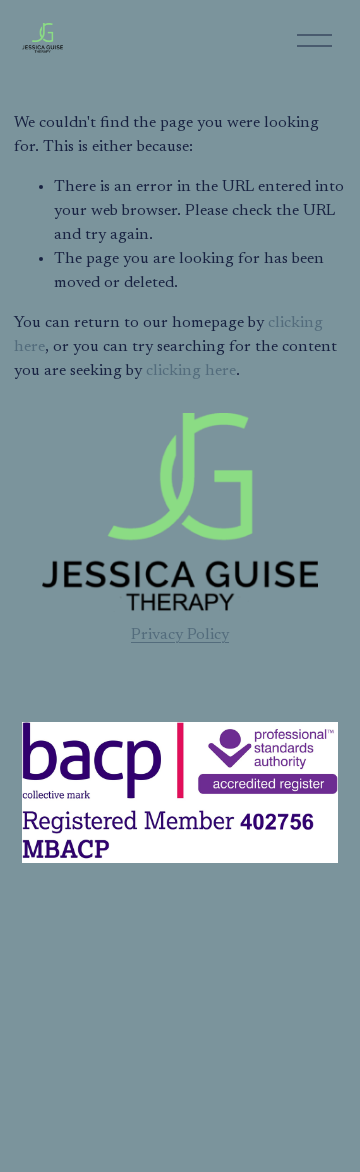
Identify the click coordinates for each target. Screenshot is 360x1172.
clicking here (191, 371)
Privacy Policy (180, 635)
